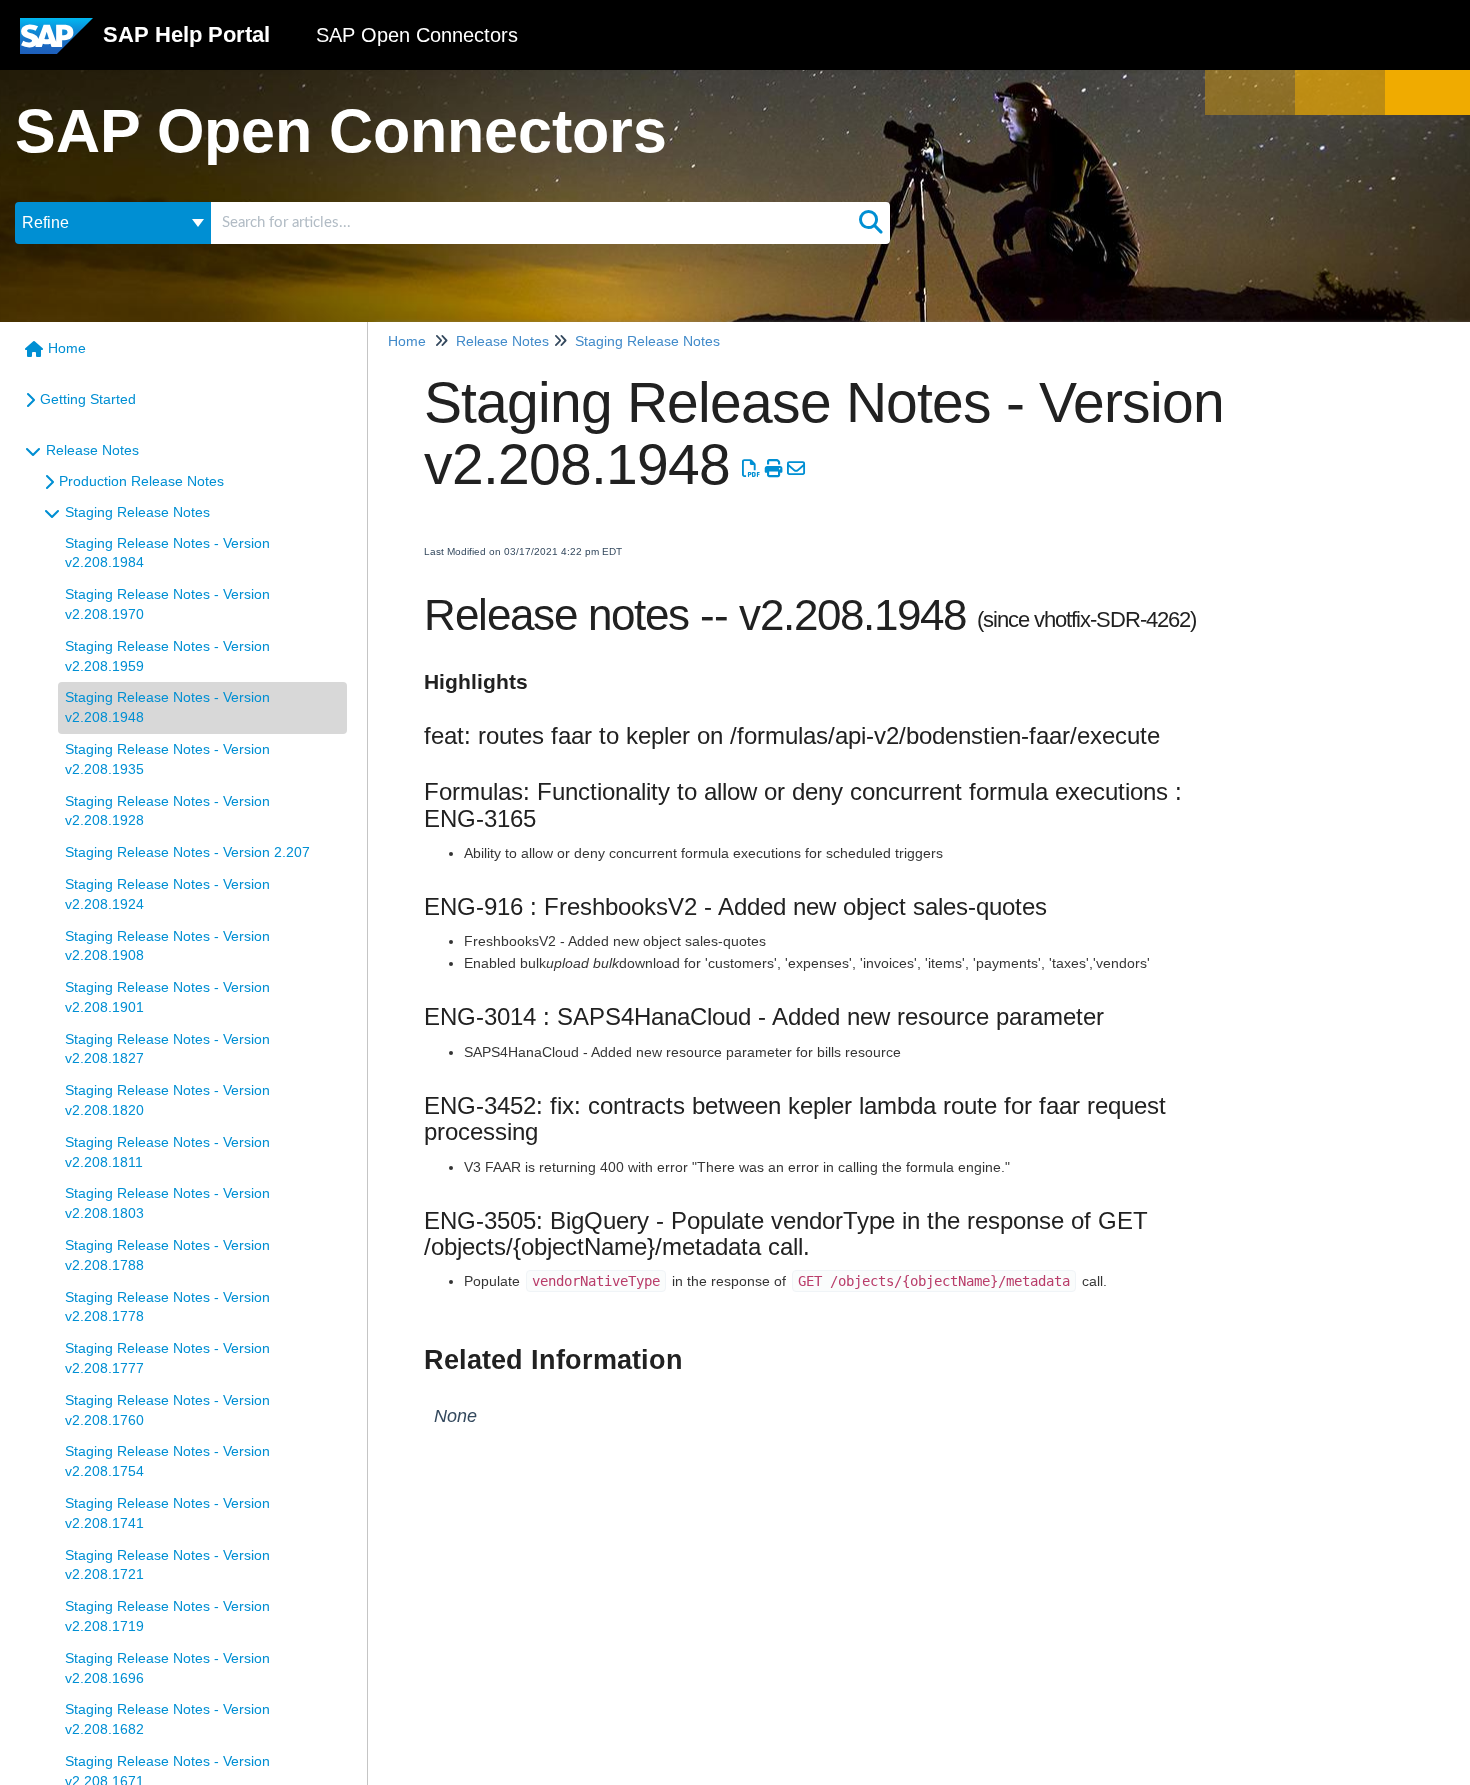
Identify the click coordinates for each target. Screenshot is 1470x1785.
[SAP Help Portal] (56, 43)
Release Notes (92, 450)
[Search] (871, 223)
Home (67, 348)
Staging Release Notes (137, 512)
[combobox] (531, 223)
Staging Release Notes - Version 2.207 (187, 852)
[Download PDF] (751, 469)
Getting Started (88, 399)
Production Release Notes (141, 481)
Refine (45, 222)
